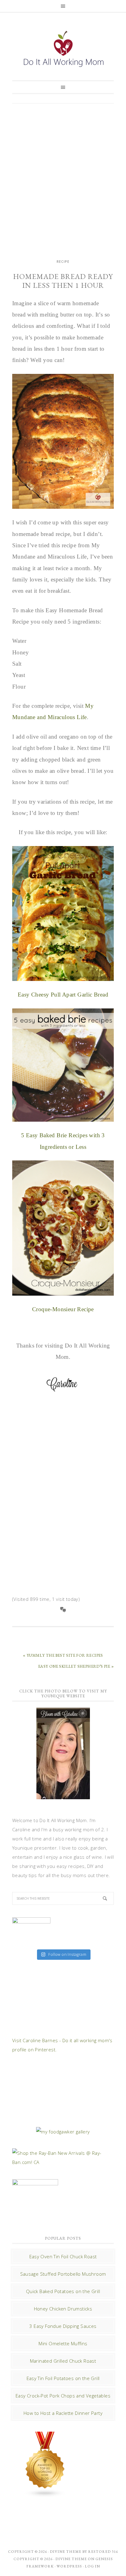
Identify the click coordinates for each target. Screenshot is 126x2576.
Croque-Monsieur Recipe (63, 1309)
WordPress (69, 2566)
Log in (92, 2566)
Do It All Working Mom (63, 50)
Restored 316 (103, 2552)
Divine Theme (71, 2559)
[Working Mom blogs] (45, 2495)
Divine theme (66, 2552)
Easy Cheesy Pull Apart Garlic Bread (63, 995)
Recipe (63, 262)
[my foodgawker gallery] (63, 2132)
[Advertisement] (63, 175)
